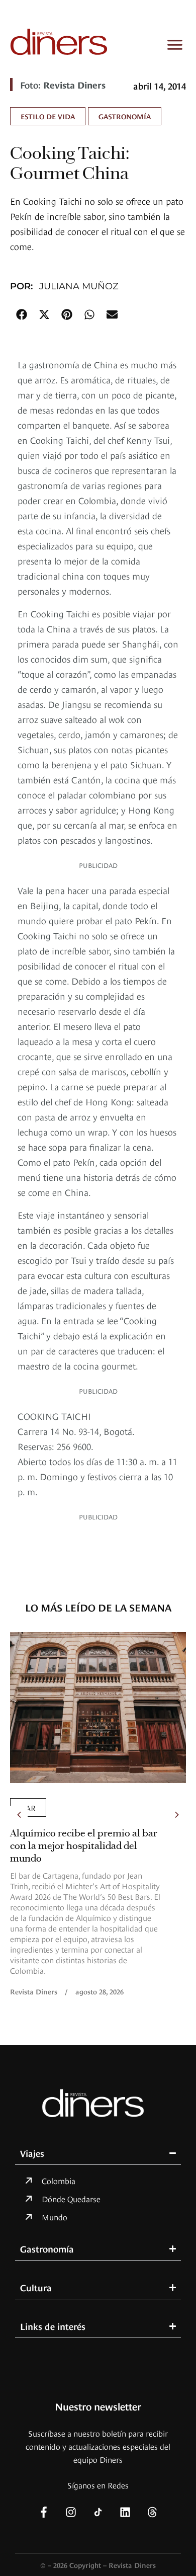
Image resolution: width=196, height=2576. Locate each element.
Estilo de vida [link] (48, 116)
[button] (21, 314)
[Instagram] (71, 2512)
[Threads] (152, 2512)
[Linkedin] (125, 2512)
